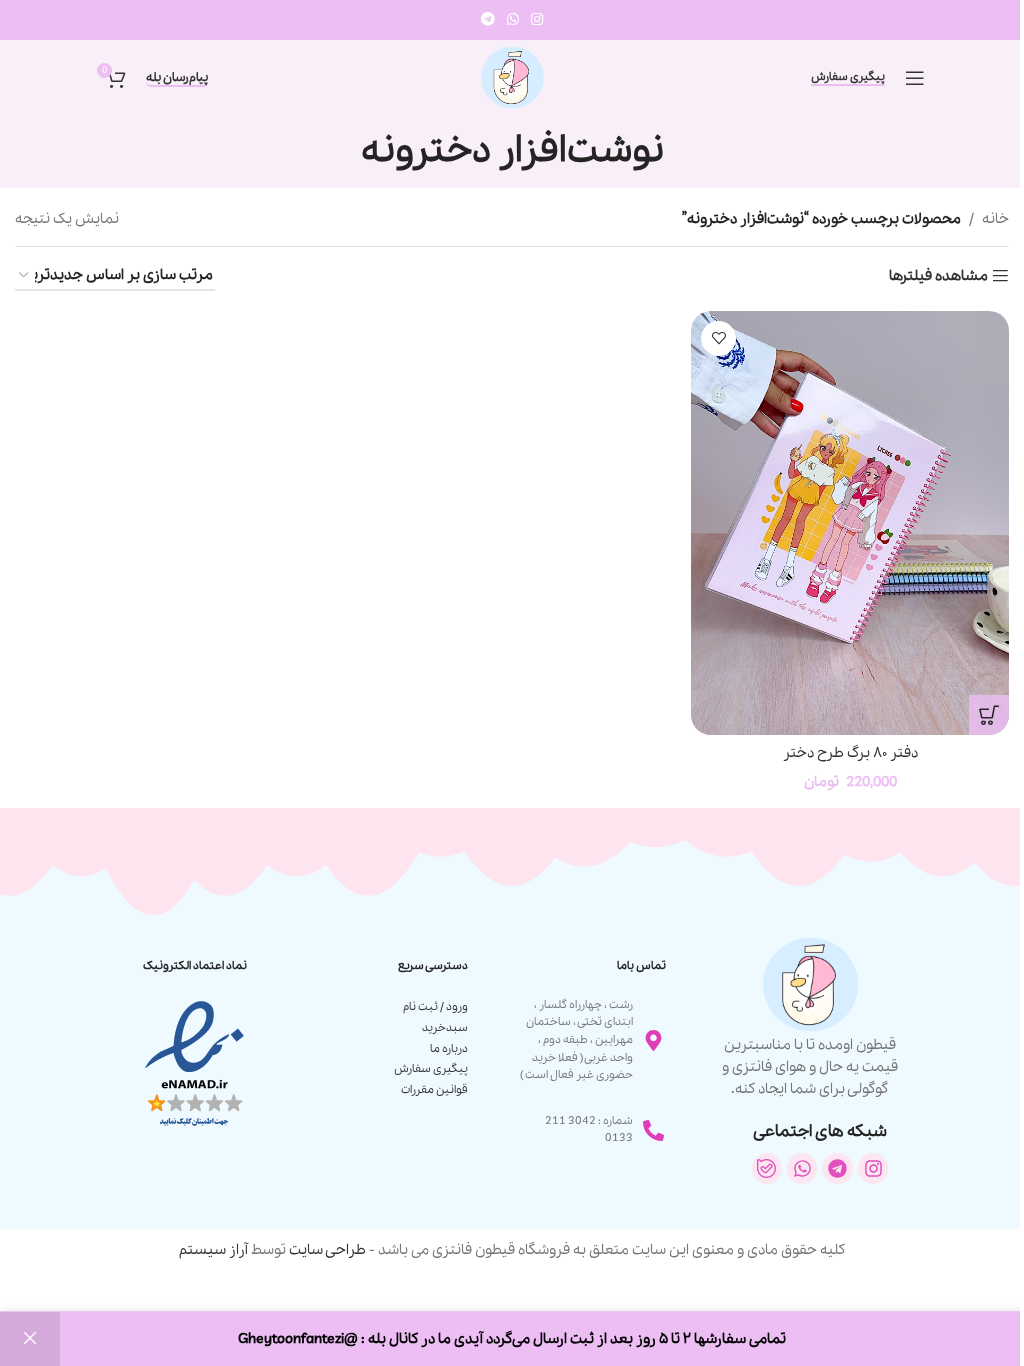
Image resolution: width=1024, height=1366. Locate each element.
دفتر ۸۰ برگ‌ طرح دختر (850, 753)
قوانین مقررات (434, 1090)
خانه (995, 219)
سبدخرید (445, 1028)
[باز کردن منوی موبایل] (915, 78)
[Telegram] (837, 1168)
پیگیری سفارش (848, 78)
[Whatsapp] (802, 1168)
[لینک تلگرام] (488, 20)
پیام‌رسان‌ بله (177, 78)
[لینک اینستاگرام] (537, 20)
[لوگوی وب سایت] (512, 76)
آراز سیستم (213, 1250)
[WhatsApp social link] (513, 20)
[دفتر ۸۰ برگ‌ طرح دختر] (850, 523)
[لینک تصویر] (194, 1063)
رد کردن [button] (30, 1339)
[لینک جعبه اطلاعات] (809, 1018)
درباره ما (449, 1049)
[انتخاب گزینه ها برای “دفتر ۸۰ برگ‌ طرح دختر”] (989, 715)
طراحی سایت (327, 1250)
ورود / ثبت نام (435, 1007)
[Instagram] (873, 1168)
